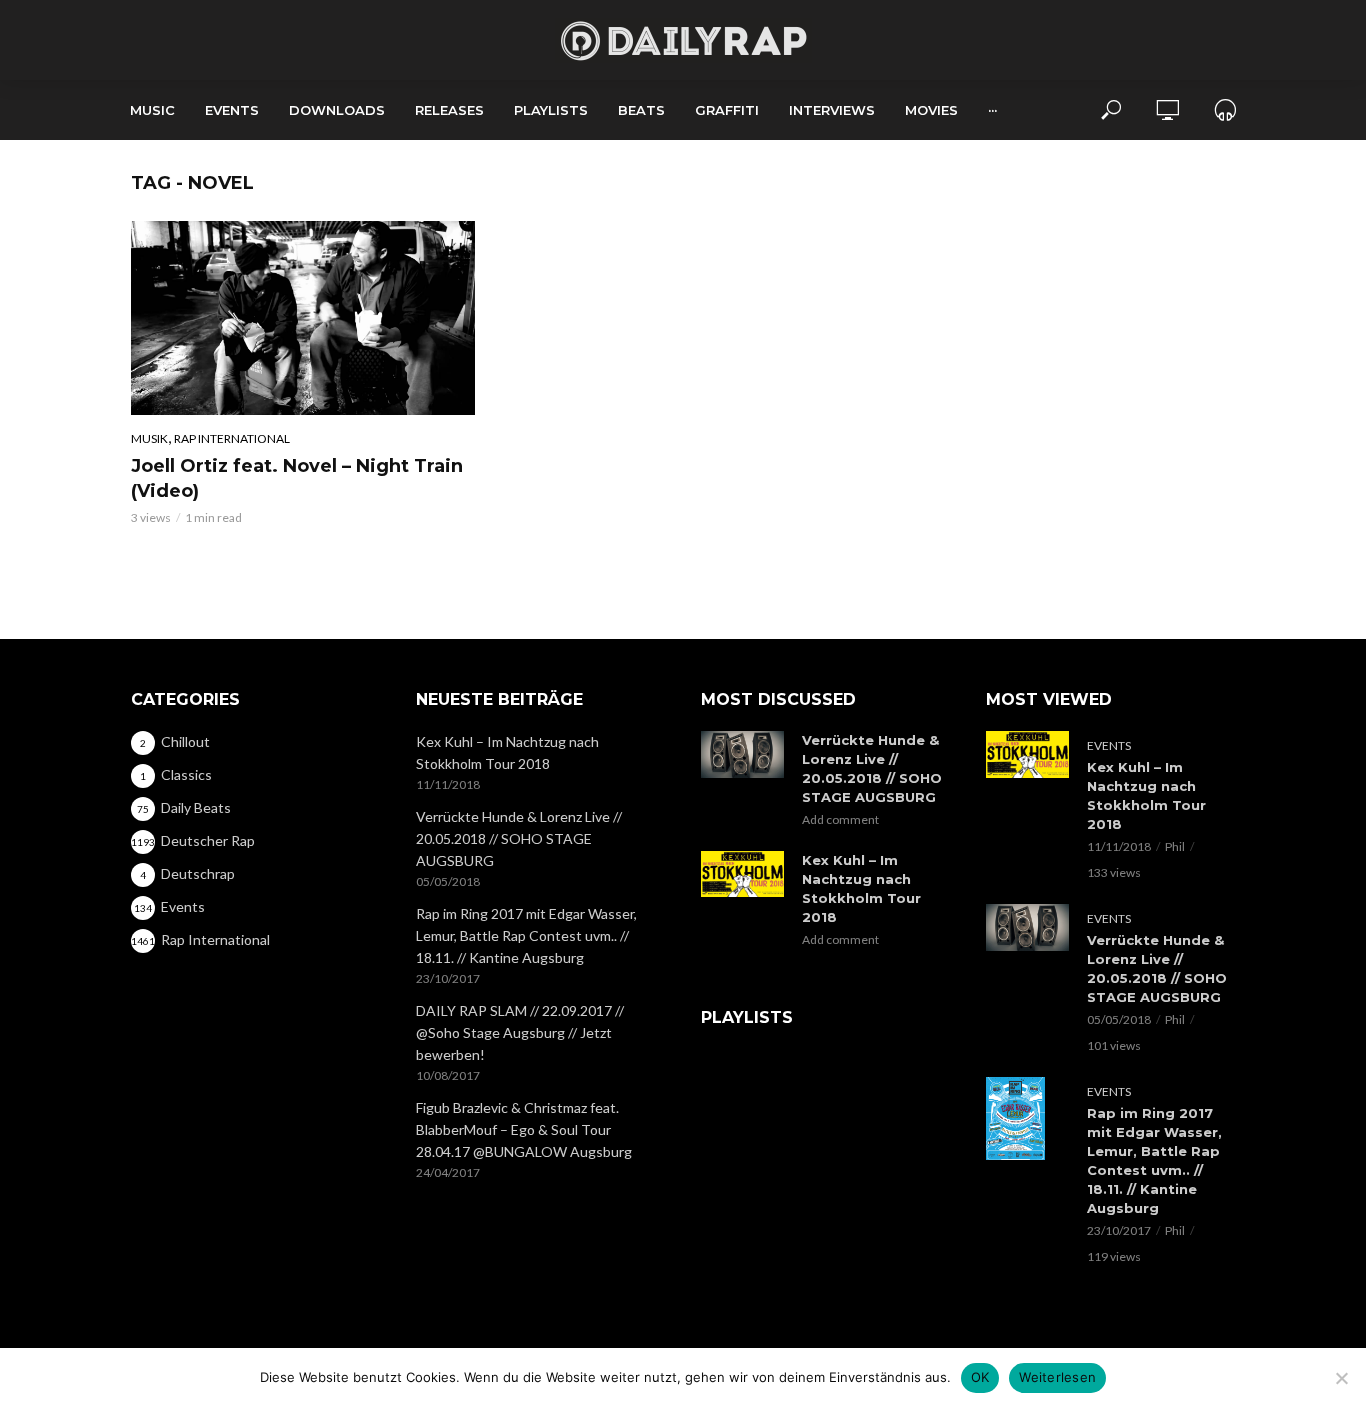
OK (980, 1377)
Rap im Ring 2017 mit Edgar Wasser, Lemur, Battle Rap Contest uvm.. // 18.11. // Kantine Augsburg (526, 935)
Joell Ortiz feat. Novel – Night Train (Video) (297, 479)
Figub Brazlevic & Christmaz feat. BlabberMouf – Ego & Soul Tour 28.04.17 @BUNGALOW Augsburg (524, 1129)
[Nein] (1341, 1378)
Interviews (832, 110)
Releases (449, 110)
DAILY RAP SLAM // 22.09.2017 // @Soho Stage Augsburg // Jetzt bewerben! (520, 1032)
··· (992, 110)
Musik (149, 438)
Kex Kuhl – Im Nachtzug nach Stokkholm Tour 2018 (507, 752)
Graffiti (727, 110)
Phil (1175, 846)
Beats (641, 110)
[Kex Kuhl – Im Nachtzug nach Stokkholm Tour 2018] (742, 874)
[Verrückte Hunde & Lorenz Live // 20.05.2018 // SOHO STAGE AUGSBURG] (742, 754)
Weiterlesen (1057, 1377)
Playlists (551, 110)
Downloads (337, 110)
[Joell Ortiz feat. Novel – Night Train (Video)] (303, 318)
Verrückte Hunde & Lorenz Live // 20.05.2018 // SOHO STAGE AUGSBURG (519, 838)
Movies (931, 110)
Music (152, 110)
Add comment (840, 819)
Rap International (232, 438)
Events (232, 110)
